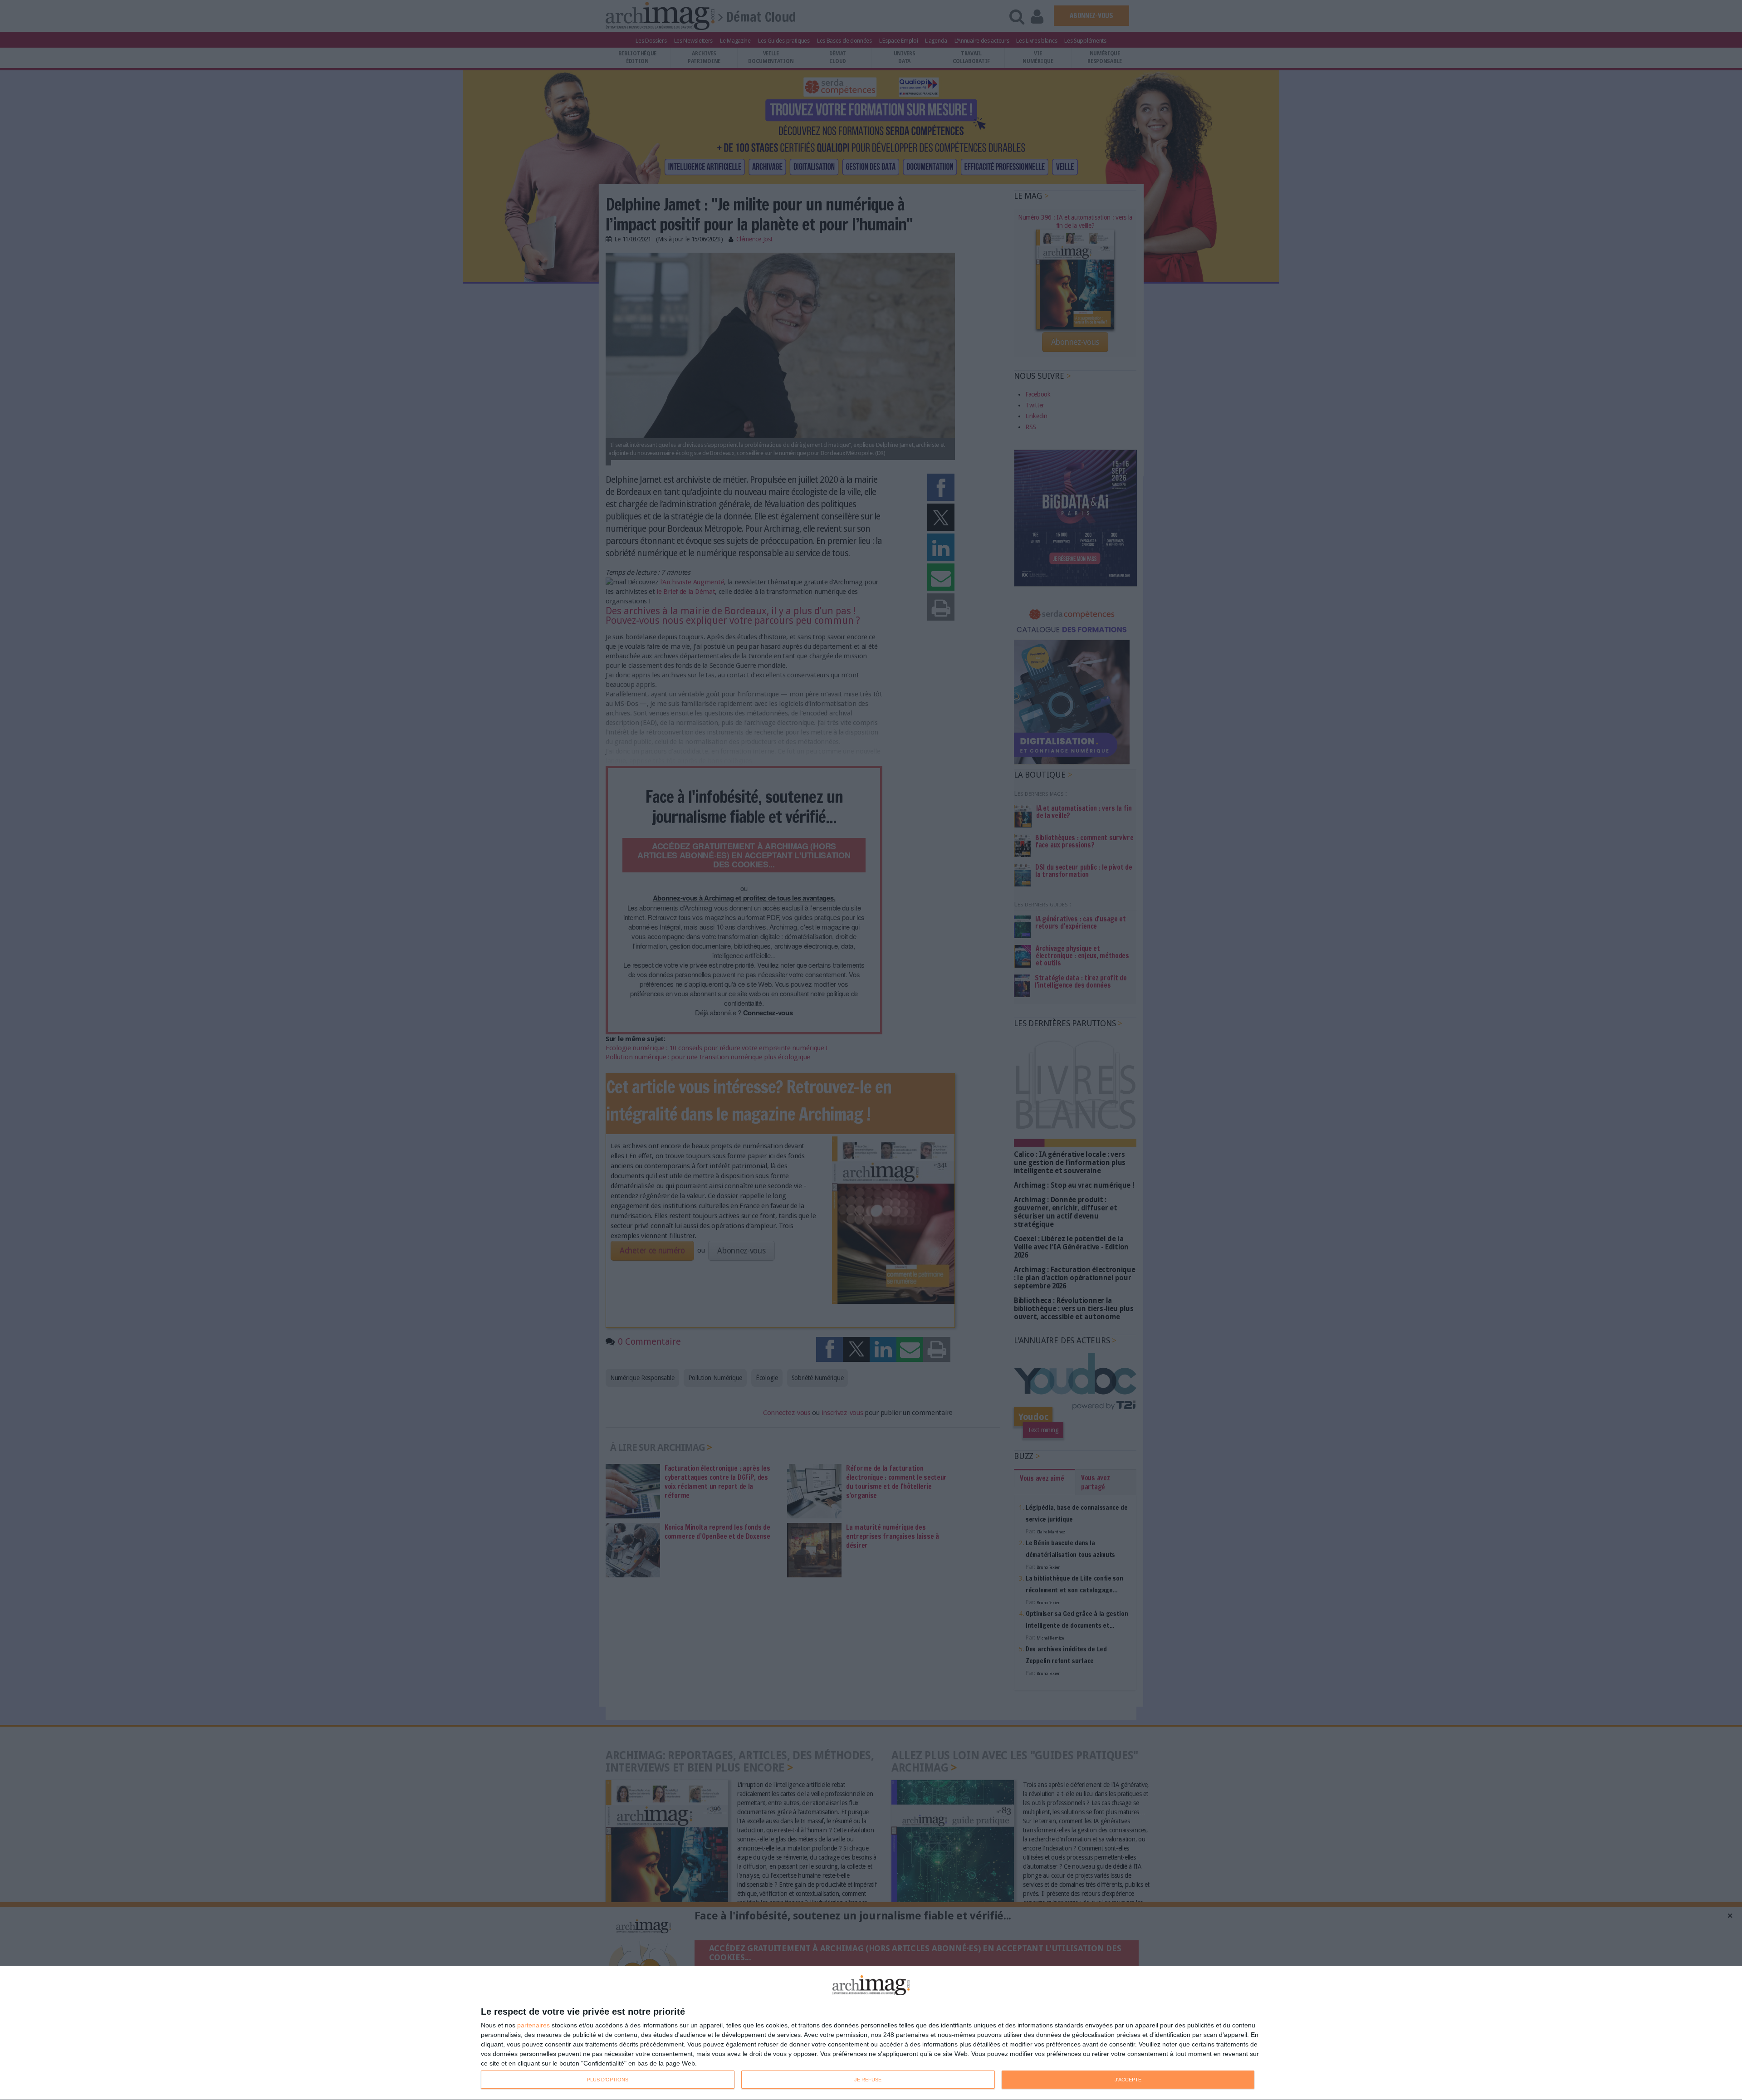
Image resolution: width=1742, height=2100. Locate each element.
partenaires (533, 2025)
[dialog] (871, 2033)
